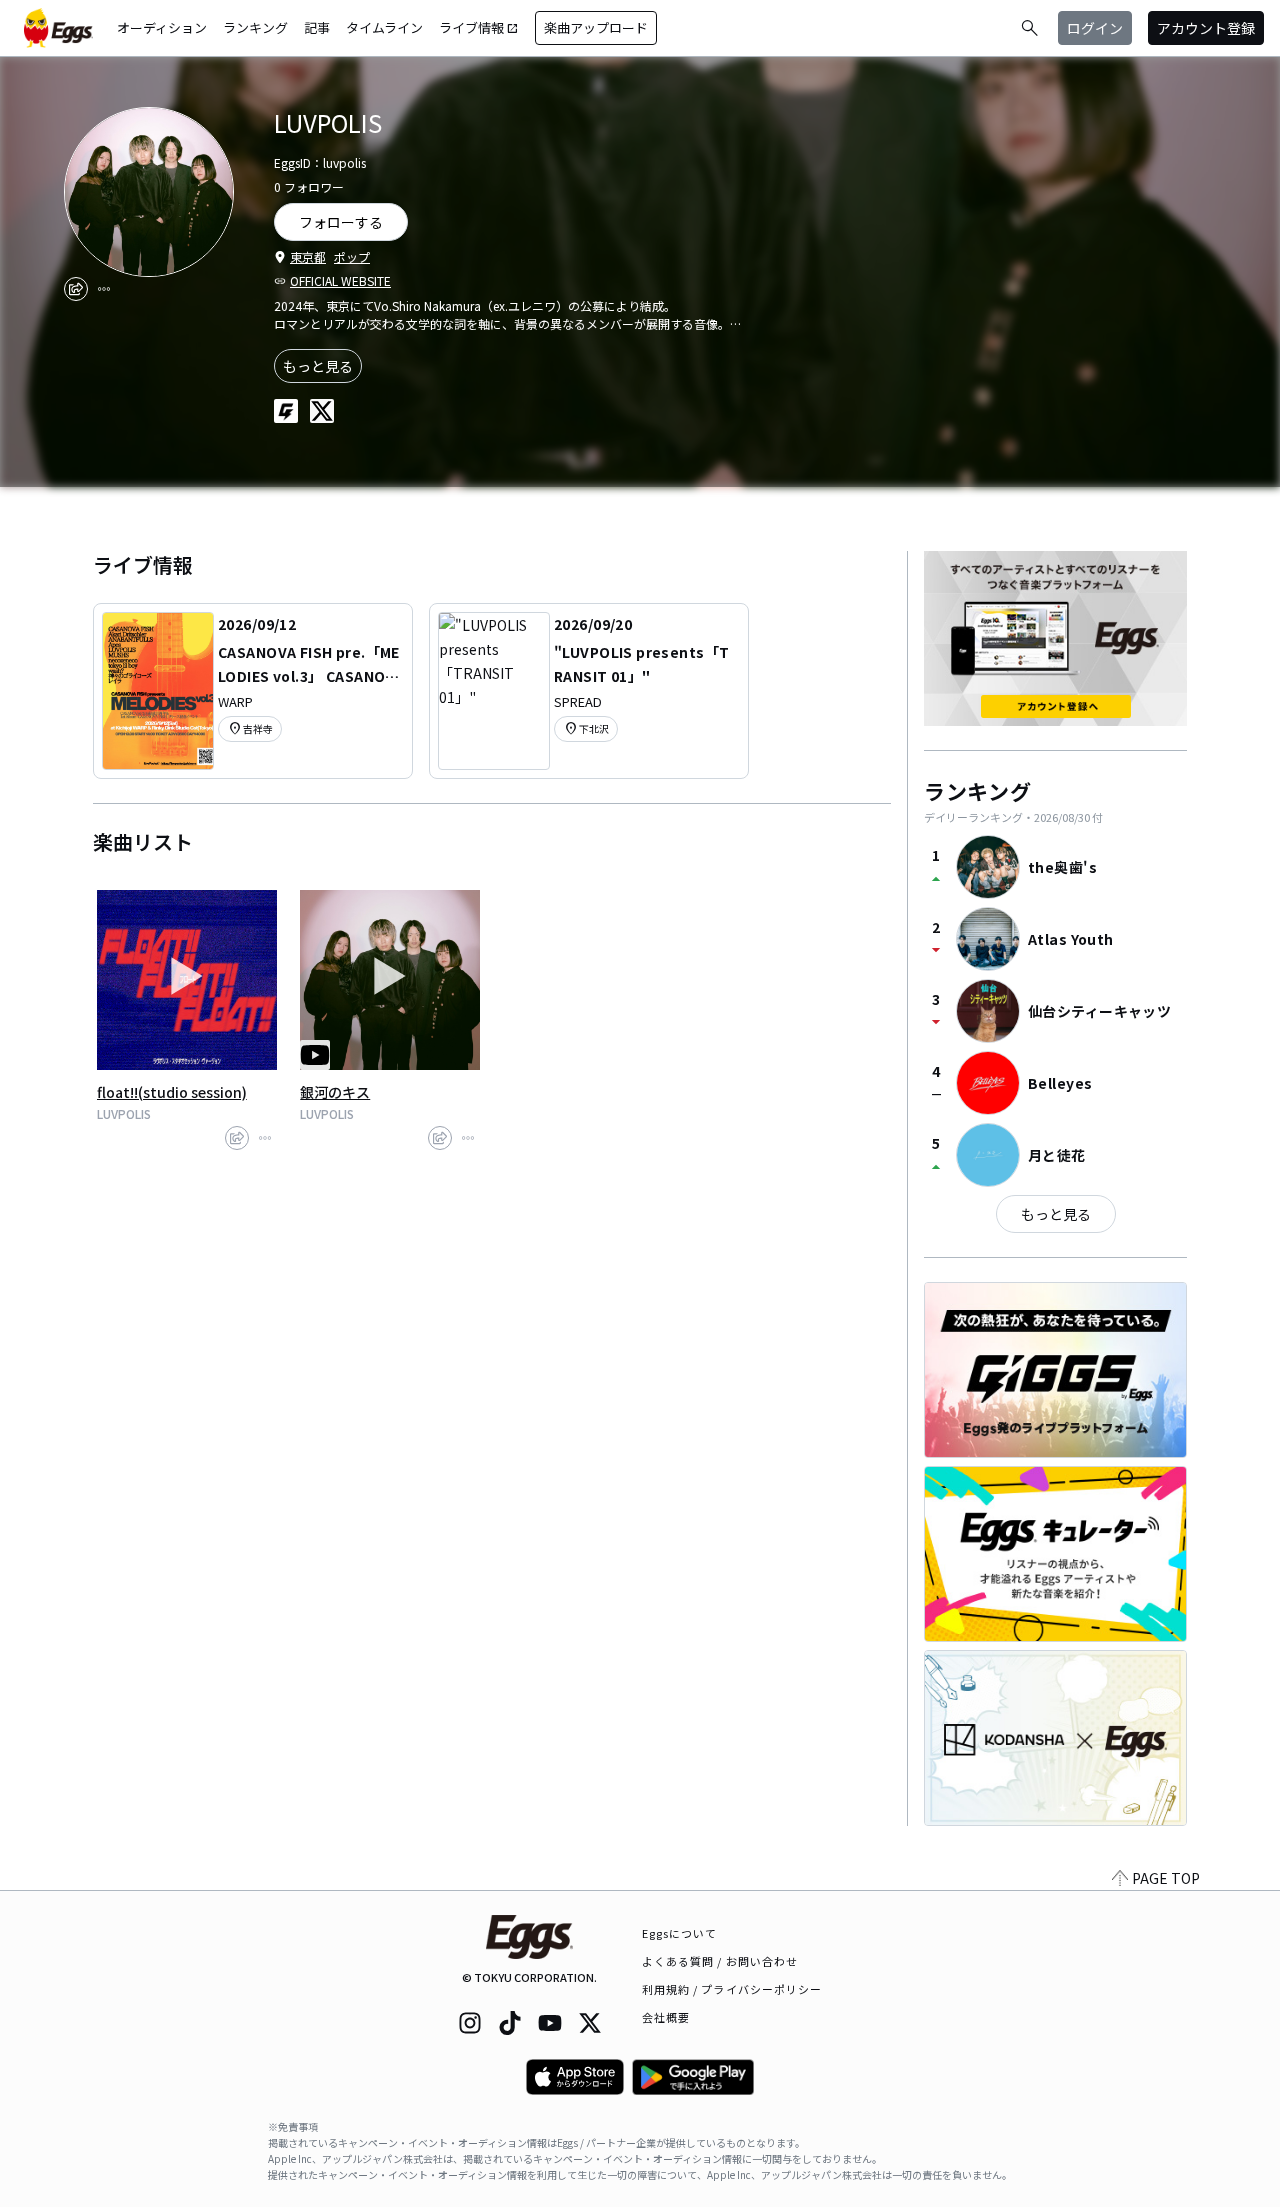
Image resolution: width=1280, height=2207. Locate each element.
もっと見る (318, 366)
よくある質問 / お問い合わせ (720, 1961)
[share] (76, 289)
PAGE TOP (1166, 1878)
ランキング (255, 27)
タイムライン (384, 27)
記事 (317, 27)
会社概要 (666, 2017)
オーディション (162, 27)
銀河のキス (335, 1092)
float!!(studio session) (172, 1092)
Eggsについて (680, 1933)
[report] (104, 289)
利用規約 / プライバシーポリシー (732, 1989)
